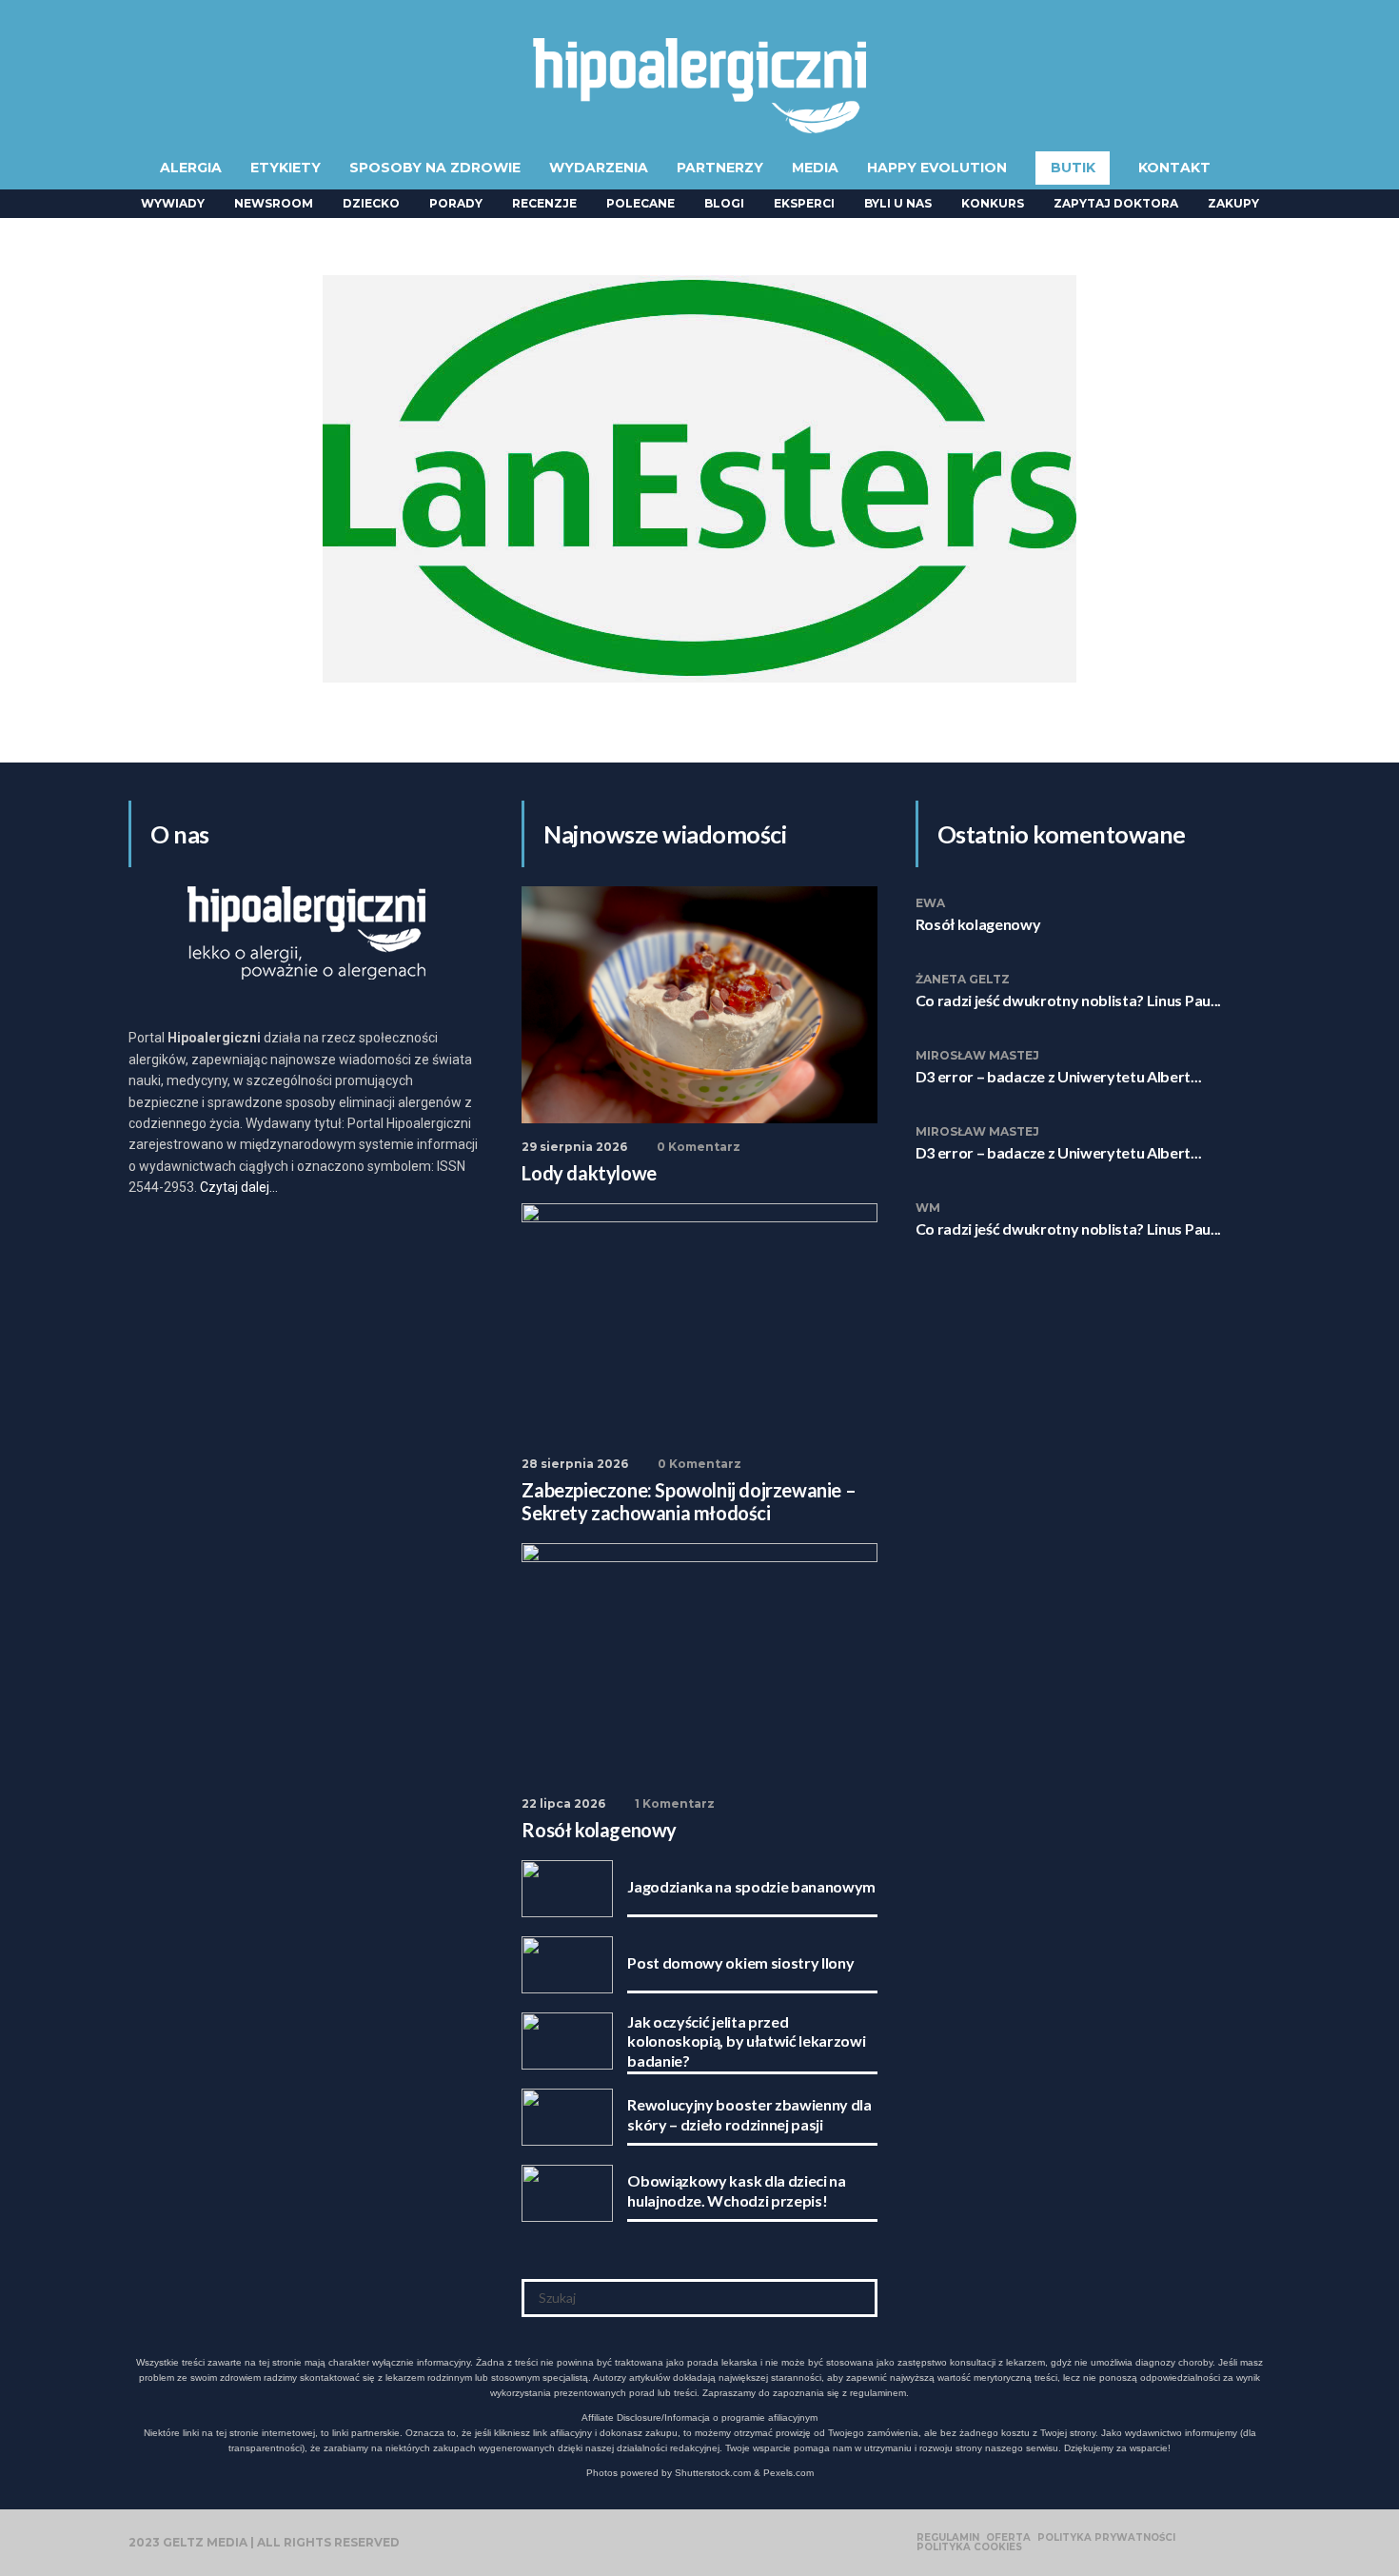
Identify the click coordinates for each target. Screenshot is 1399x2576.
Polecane (640, 203)
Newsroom (274, 203)
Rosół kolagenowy (978, 924)
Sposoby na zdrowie (435, 168)
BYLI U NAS (898, 203)
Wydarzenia (599, 168)
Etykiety (286, 168)
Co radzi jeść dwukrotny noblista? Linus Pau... (1068, 1000)
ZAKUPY (1233, 203)
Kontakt (1174, 168)
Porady (456, 203)
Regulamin (948, 2538)
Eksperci (804, 203)
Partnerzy (720, 168)
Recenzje (544, 203)
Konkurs (993, 203)
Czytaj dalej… (239, 1187)
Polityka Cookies (969, 2547)
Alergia (191, 168)
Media (815, 168)
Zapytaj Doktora (1116, 203)
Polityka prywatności (1106, 2538)
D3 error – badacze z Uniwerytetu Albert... (1059, 1076)
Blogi (724, 203)
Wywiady (173, 203)
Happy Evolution (937, 168)
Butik (1073, 168)
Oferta (1008, 2538)
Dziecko (371, 203)
